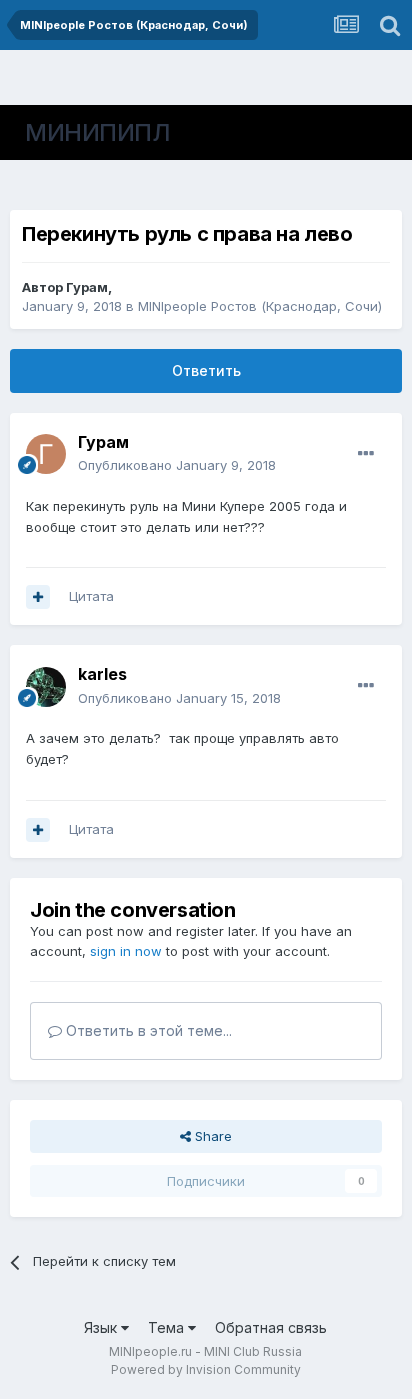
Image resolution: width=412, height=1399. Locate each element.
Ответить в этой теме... (147, 1030)
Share (211, 1136)
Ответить (206, 370)
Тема (168, 1327)
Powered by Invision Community (206, 1369)
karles (102, 674)
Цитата (91, 596)
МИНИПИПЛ (97, 132)
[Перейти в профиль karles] (46, 687)
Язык (102, 1327)
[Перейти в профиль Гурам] (46, 454)
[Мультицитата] (38, 597)
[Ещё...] (366, 454)
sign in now (126, 951)
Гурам (87, 287)
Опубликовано (177, 465)
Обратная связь (271, 1327)
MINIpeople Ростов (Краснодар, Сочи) (260, 306)
